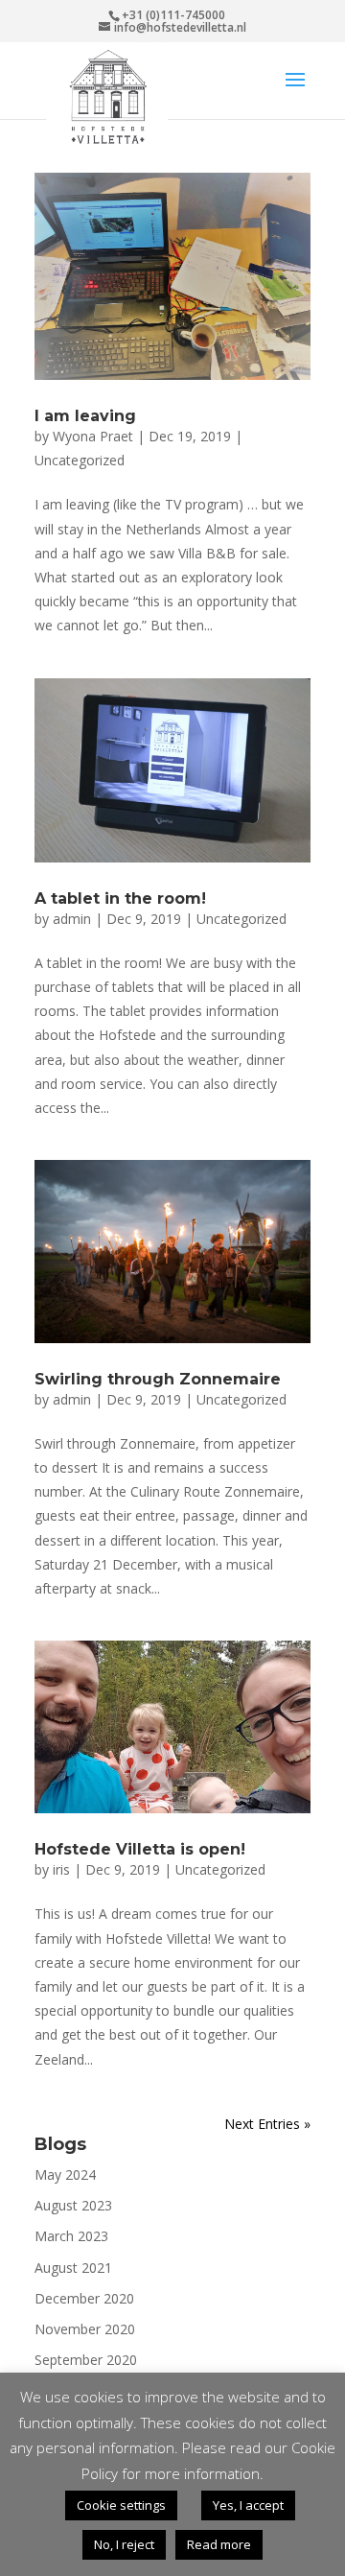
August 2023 (73, 2205)
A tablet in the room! (120, 898)
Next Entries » (267, 2124)
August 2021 (73, 2268)
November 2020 (85, 2329)
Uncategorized (80, 460)
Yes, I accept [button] (248, 2505)
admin (72, 919)
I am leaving (85, 416)
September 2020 (86, 2360)
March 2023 (71, 2236)
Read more (219, 2544)
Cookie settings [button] (121, 2505)
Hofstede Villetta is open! (140, 1849)
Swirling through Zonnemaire (158, 1379)
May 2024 (65, 2174)
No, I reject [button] (124, 2544)
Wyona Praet (93, 436)
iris (61, 1869)
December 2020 (84, 2298)
